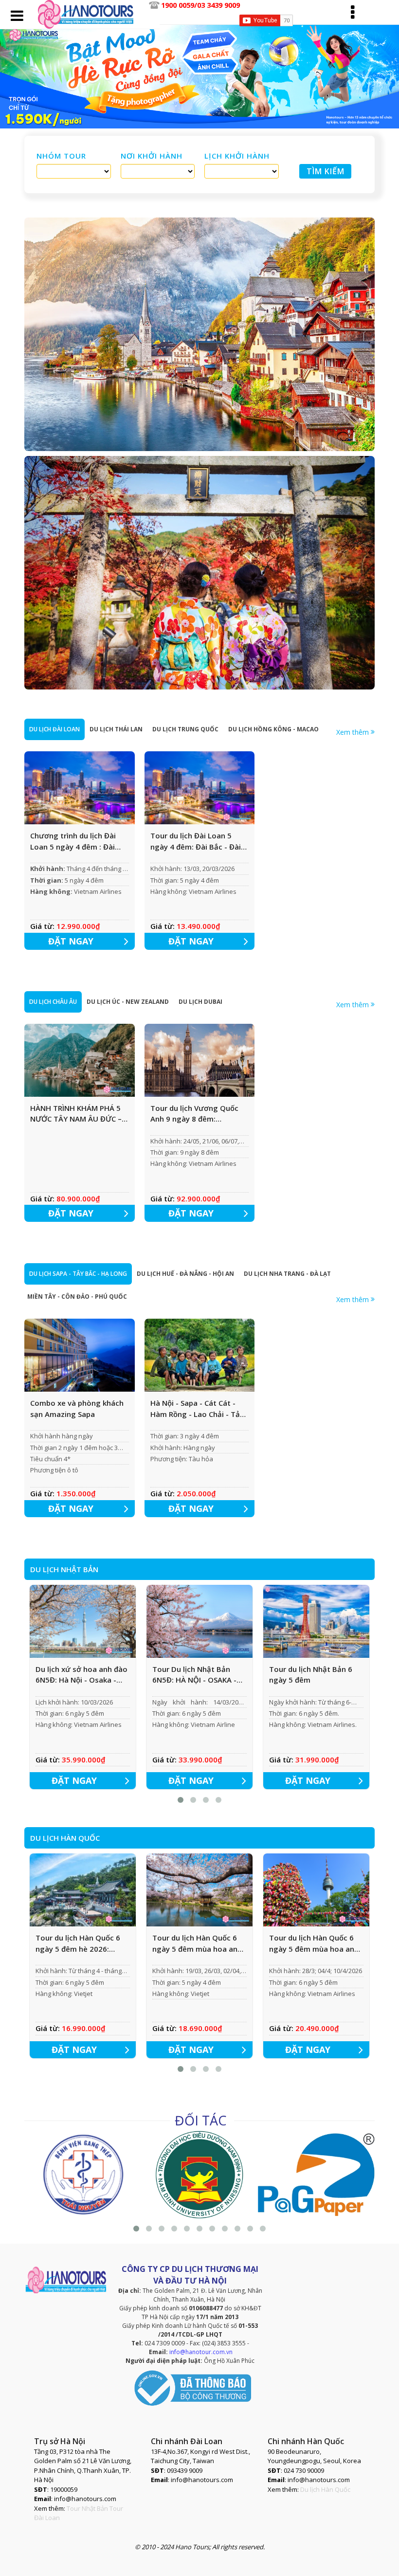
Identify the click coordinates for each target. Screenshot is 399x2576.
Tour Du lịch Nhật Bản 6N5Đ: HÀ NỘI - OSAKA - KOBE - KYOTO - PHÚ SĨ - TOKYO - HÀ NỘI (195, 1675)
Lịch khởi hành (237, 156)
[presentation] (54, 729)
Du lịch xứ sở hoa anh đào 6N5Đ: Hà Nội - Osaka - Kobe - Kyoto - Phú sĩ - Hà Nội (82, 1675)
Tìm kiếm (326, 171)
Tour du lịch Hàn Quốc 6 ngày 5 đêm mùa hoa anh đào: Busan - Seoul (314, 1943)
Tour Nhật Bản (87, 2508)
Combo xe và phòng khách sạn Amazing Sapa (77, 1408)
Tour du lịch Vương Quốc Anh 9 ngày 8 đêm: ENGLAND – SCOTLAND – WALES (194, 1114)
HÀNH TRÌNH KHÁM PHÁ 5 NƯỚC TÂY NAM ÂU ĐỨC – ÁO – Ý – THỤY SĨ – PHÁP (76, 1114)
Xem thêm (354, 732)
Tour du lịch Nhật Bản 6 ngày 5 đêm (311, 1675)
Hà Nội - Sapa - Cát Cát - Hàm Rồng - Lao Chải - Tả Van (195, 1409)
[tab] (54, 729)
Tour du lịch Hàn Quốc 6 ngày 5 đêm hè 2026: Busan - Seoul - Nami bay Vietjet (80, 1943)
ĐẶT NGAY (71, 941)
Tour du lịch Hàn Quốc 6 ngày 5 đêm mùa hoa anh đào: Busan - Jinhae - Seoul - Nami (199, 1943)
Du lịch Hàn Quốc (325, 2489)
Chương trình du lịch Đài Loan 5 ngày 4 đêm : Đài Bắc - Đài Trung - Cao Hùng (78, 841)
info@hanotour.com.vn (201, 2352)
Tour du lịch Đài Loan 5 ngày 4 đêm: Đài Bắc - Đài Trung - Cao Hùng (196, 841)
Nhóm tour (61, 156)
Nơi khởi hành (152, 156)
